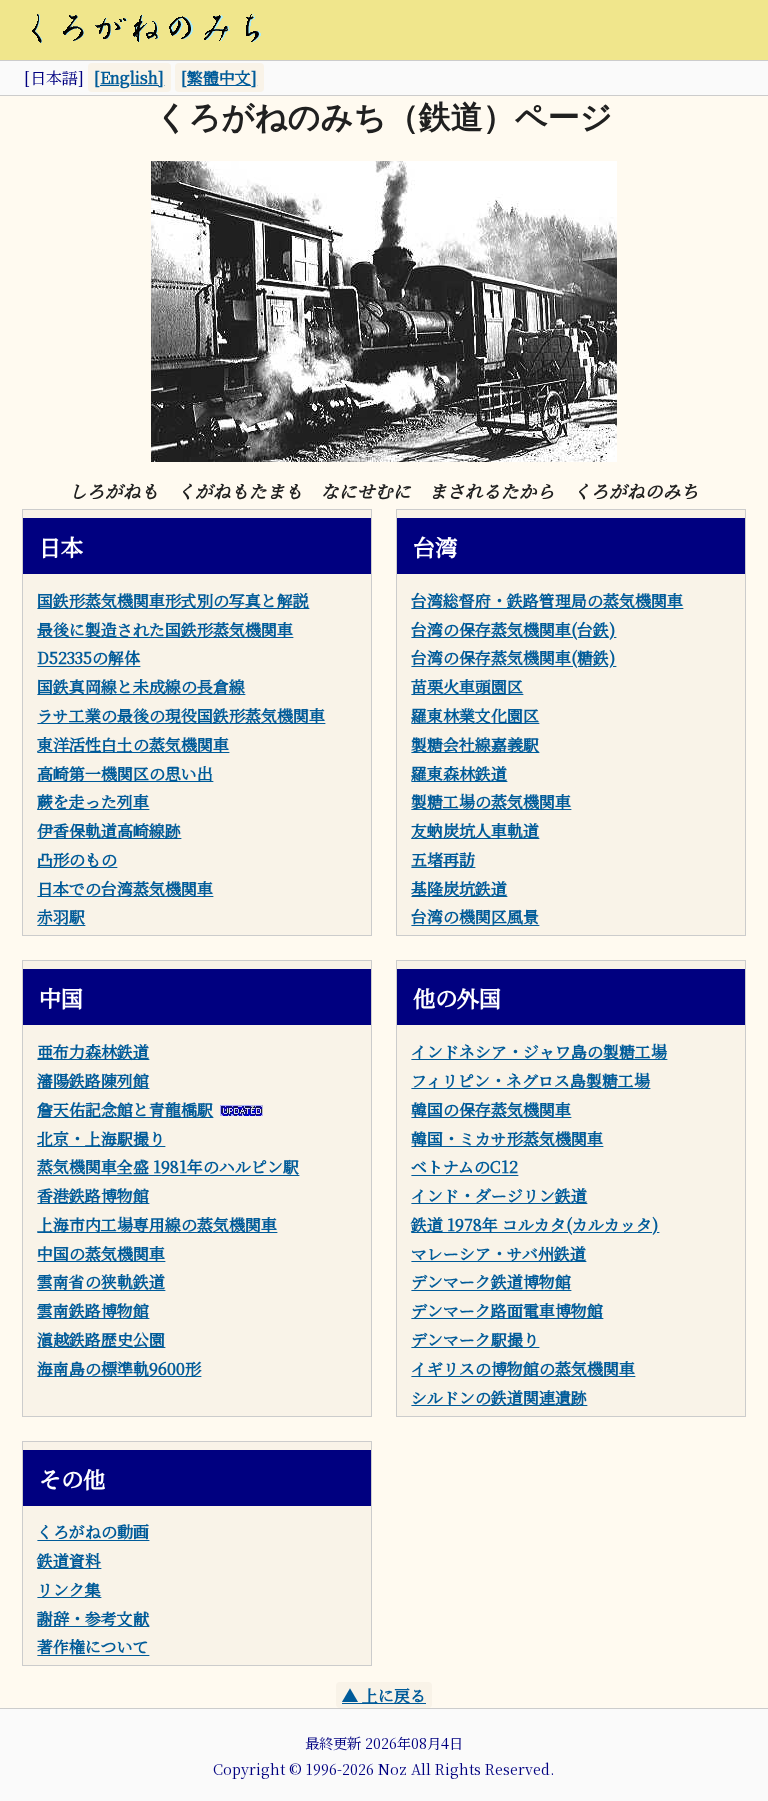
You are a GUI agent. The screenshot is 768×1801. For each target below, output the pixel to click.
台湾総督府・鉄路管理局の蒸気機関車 (547, 600)
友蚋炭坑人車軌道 (475, 830)
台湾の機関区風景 (475, 917)
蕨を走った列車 (93, 801)
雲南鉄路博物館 (93, 1310)
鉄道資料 (69, 1560)
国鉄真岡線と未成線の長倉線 (141, 686)
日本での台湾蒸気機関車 (125, 888)
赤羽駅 (61, 917)
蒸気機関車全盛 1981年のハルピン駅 (168, 1167)
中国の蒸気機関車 (101, 1253)
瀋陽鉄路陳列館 (93, 1080)
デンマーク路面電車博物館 (507, 1310)
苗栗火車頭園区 (467, 686)
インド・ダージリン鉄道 (499, 1195)
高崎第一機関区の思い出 (125, 773)
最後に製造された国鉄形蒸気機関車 (165, 629)
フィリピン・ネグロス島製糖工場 (530, 1080)
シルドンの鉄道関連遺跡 (499, 1397)
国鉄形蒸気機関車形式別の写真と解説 (173, 600)
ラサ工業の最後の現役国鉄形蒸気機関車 (181, 715)
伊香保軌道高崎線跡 (109, 830)
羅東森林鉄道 (459, 773)
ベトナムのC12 (464, 1167)
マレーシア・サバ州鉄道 (498, 1253)
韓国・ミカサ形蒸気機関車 (507, 1138)
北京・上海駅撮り (101, 1138)
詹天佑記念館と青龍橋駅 (125, 1109)
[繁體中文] (219, 77)
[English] (129, 77)
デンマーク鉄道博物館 (491, 1282)
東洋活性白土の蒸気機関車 (133, 744)
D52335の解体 (88, 658)
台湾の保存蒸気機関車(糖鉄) (513, 658)
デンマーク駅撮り (475, 1339)
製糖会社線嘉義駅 (475, 744)
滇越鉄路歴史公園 (101, 1339)
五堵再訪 (443, 859)
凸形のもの (77, 859)
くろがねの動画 (93, 1532)
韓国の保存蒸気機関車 (491, 1109)
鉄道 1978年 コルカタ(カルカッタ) (535, 1224)
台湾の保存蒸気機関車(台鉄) (513, 629)
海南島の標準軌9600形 (119, 1368)
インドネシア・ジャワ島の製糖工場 (539, 1051)
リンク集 (69, 1589)
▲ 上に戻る (384, 1695)
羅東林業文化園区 (475, 715)
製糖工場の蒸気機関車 (491, 801)
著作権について (93, 1647)
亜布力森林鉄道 (93, 1051)
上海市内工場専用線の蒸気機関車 (157, 1224)
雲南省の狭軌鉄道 (101, 1282)
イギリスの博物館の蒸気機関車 (523, 1368)
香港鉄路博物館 (93, 1195)
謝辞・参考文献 (93, 1618)
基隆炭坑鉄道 (459, 888)
